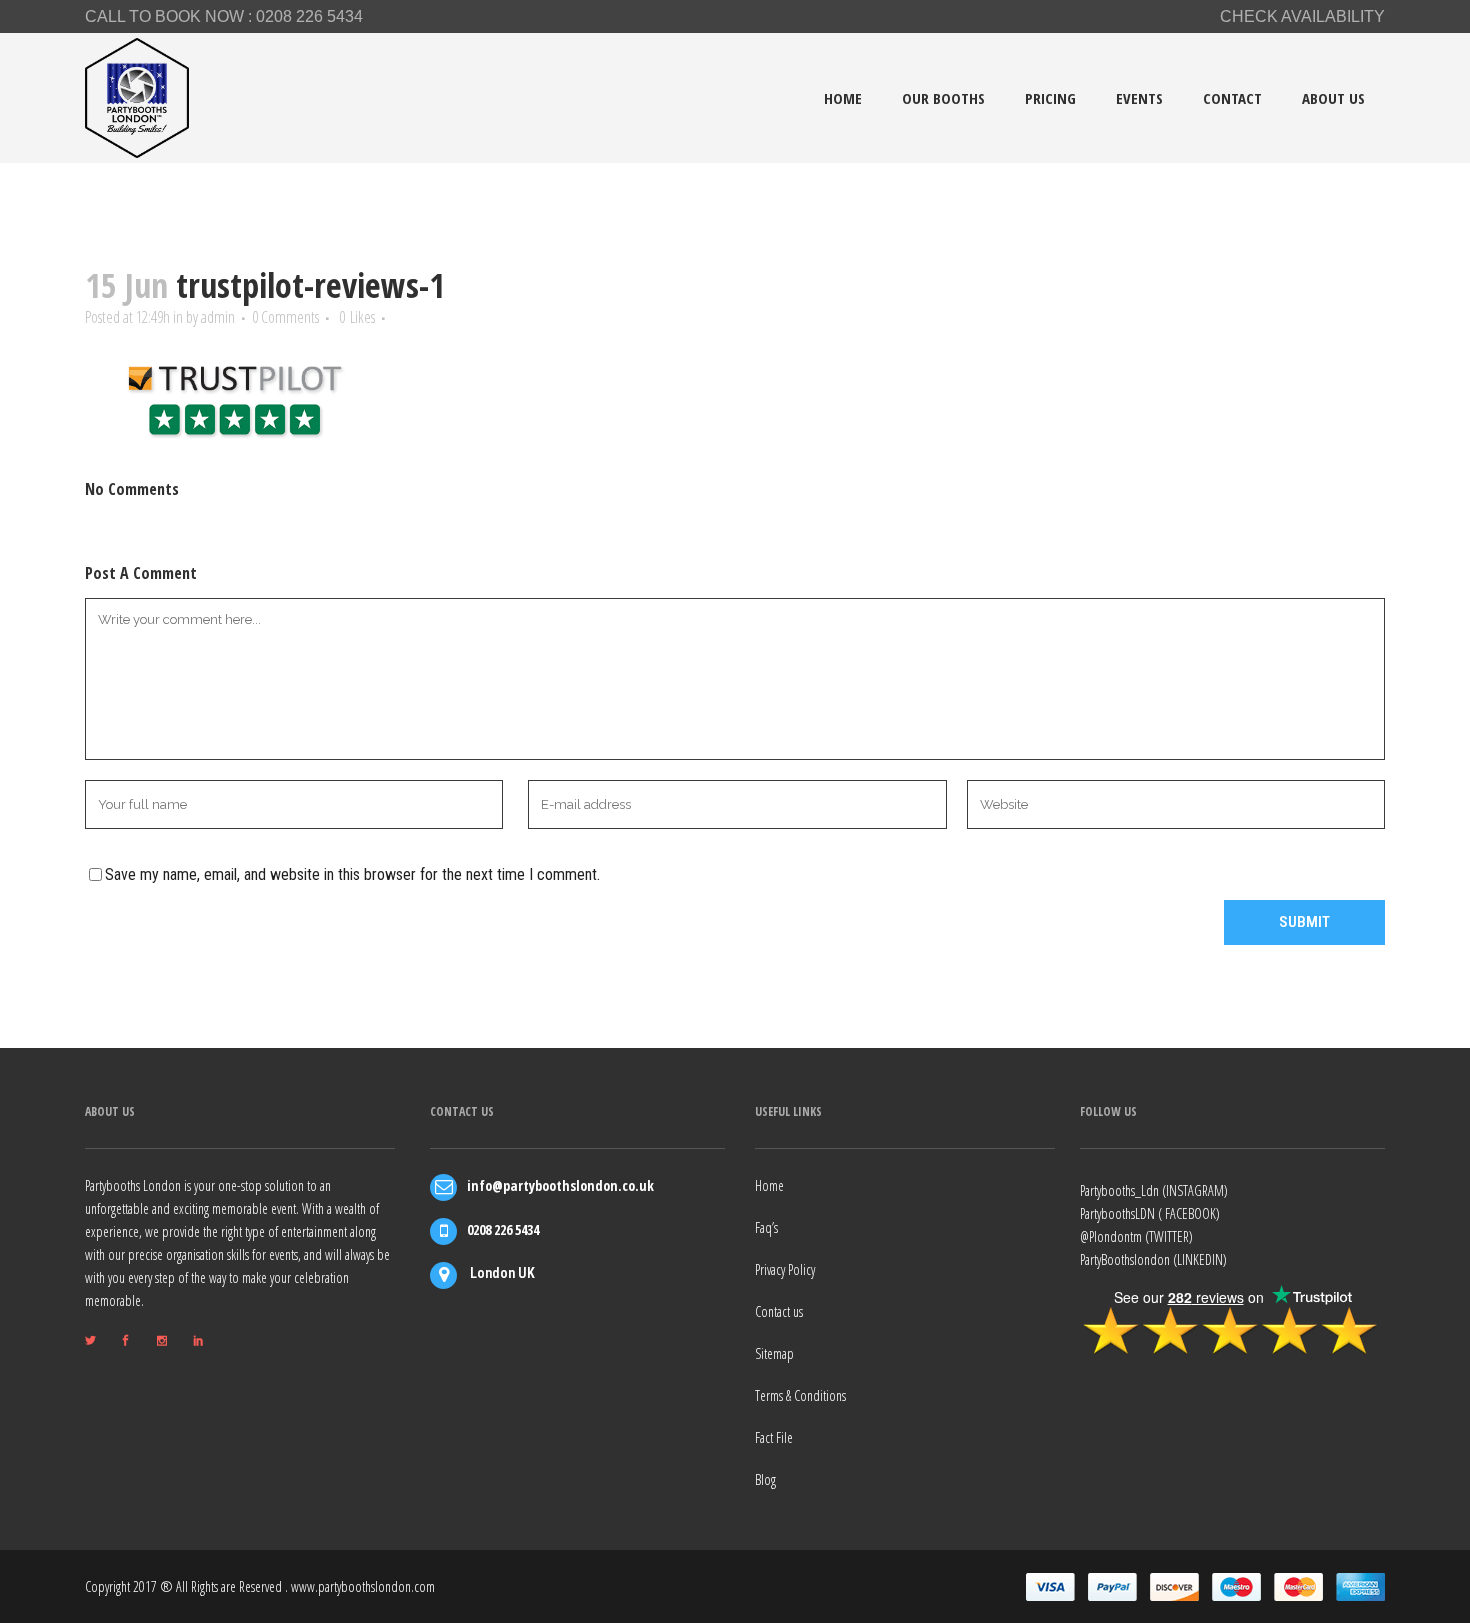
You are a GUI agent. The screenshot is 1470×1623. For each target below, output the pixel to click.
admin (218, 317)
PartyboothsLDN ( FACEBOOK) (1150, 1213)
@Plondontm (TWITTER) (1136, 1236)
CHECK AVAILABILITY (1302, 16)
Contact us (779, 1311)
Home (769, 1185)
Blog (765, 1479)
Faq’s (766, 1227)
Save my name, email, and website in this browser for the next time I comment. (352, 874)
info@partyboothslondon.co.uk (560, 1185)
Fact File (774, 1437)
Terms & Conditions (800, 1395)
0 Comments (285, 317)
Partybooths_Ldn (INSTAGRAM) (1154, 1190)
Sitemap (774, 1353)
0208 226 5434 (309, 16)
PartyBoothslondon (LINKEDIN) (1153, 1259)
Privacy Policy (785, 1269)
